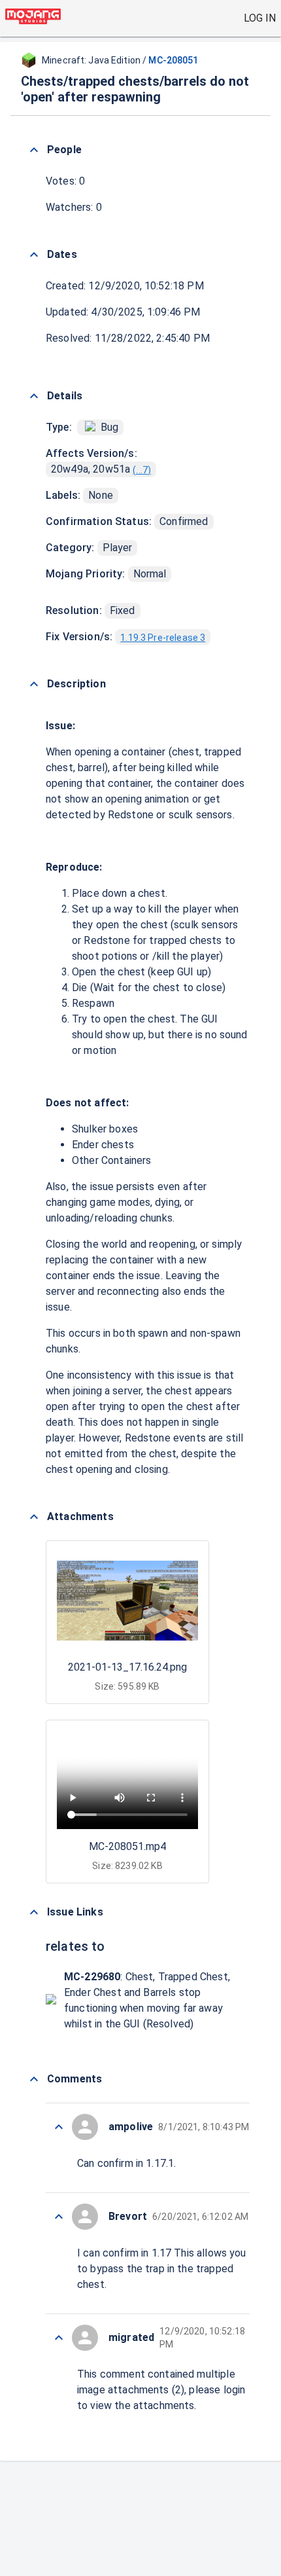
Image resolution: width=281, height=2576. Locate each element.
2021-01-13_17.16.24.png (127, 1667)
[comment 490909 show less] (59, 2217)
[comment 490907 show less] (59, 2338)
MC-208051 (173, 60)
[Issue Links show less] (34, 1912)
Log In (260, 18)
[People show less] (34, 150)
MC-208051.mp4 (127, 1846)
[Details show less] (34, 396)
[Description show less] (34, 684)
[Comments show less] (34, 2079)
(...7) (142, 470)
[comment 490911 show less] (59, 2127)
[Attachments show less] (34, 1517)
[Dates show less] (34, 255)
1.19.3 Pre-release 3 (163, 638)
